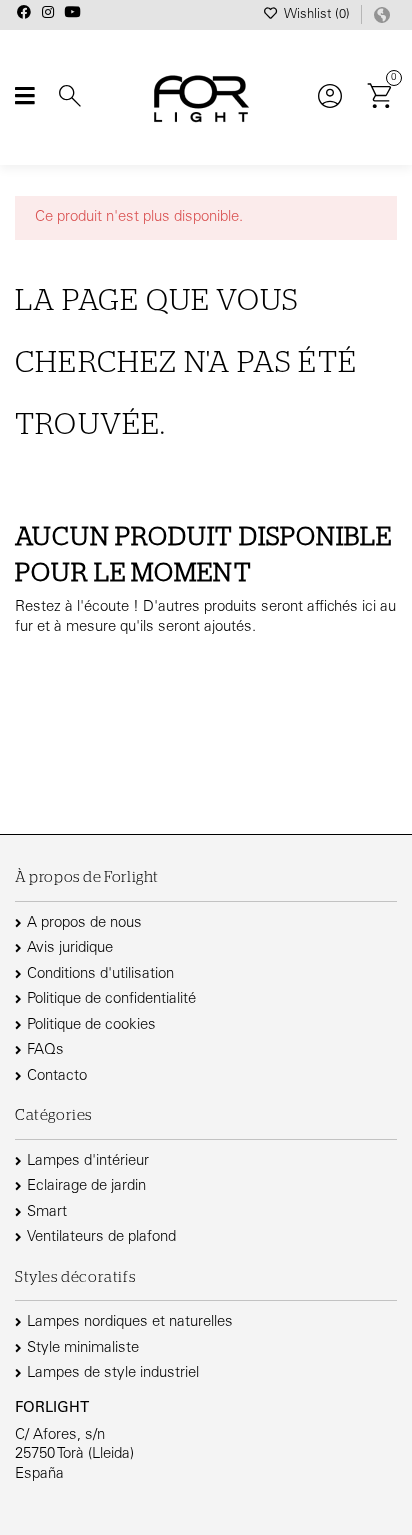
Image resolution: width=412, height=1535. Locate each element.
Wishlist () (317, 15)
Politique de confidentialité (111, 999)
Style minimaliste (83, 1348)
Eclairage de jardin (86, 1186)
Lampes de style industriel (113, 1373)
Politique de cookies (91, 1025)
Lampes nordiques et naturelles (130, 1322)
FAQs (45, 1050)
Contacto (57, 1076)
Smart (47, 1212)
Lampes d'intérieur (88, 1161)
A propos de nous (84, 923)
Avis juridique (70, 948)
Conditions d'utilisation (100, 974)
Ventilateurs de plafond (101, 1237)
